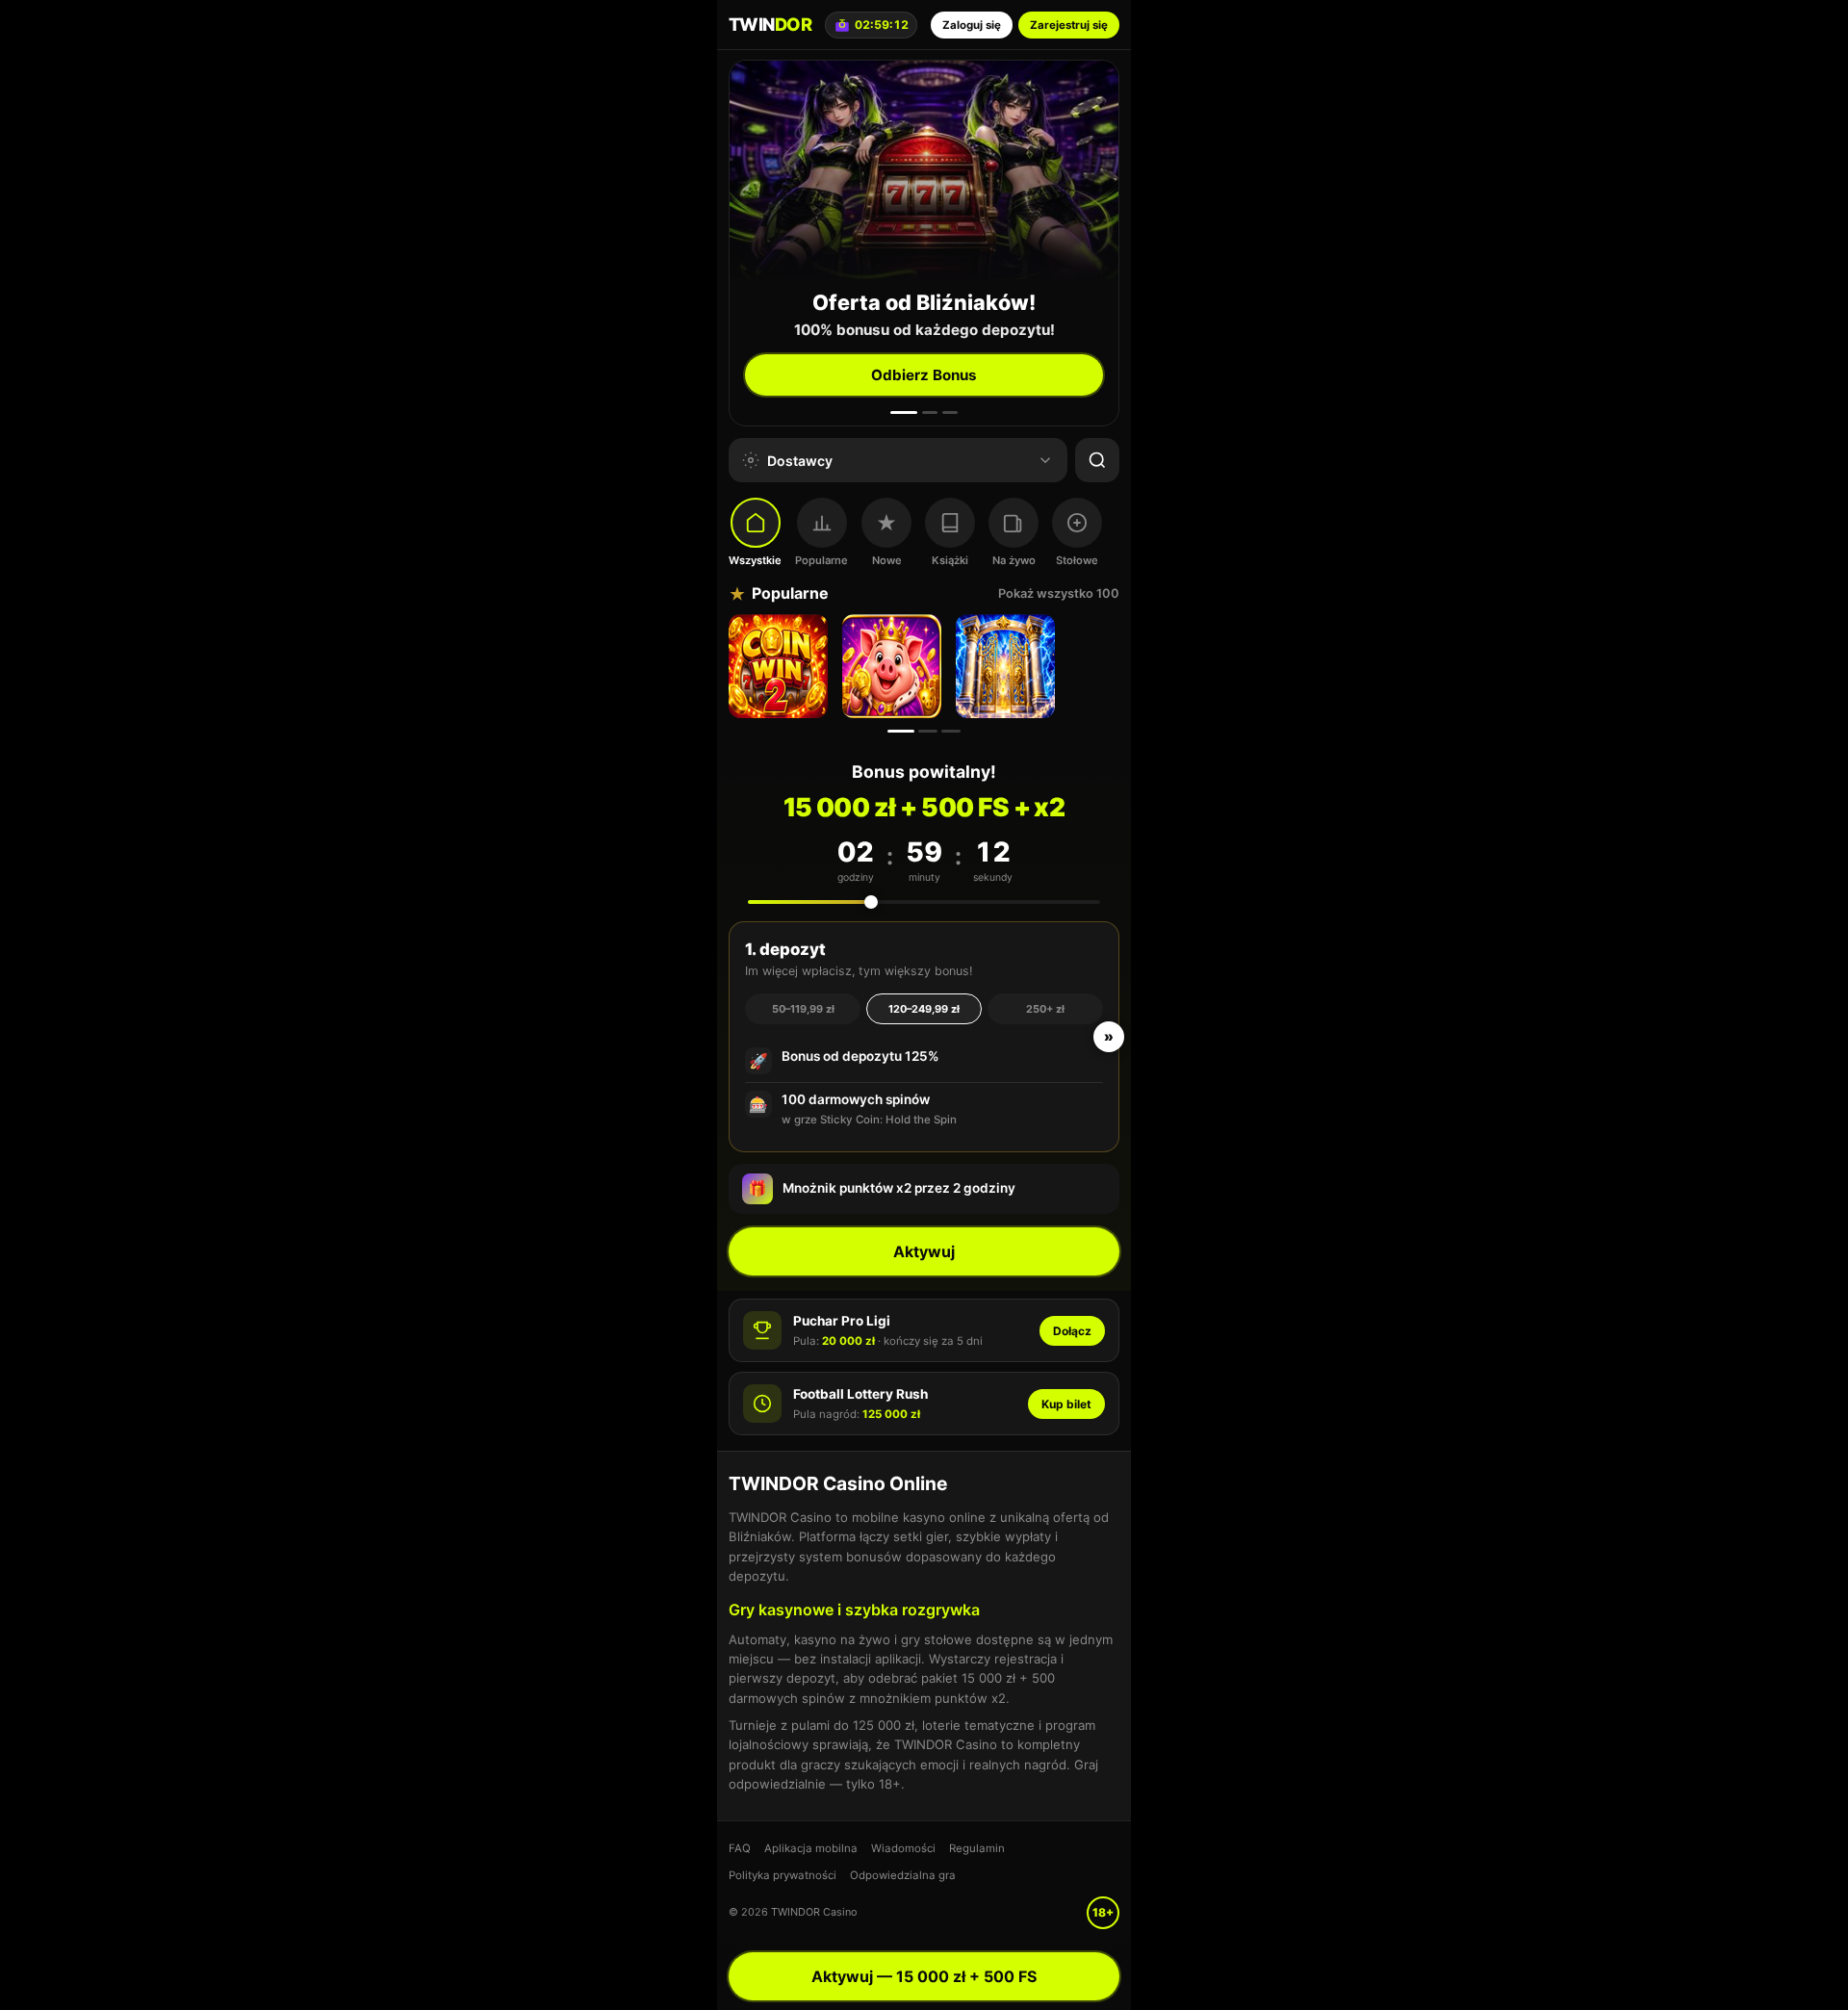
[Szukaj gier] (1097, 460)
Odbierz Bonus (924, 375)
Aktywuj (924, 1251)
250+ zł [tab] (1045, 1009)
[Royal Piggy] (894, 666)
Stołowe (1077, 560)
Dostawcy (800, 461)
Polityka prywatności (783, 1875)
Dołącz (1072, 1331)
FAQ (740, 1848)
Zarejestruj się (1069, 25)
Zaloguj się (972, 25)
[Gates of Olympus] (1008, 666)
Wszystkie (755, 560)
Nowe (887, 560)
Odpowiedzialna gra (903, 1875)
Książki (950, 560)
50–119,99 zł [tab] (803, 1009)
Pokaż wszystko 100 (1059, 593)
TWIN (770, 24)
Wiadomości (903, 1848)
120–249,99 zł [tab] (924, 1009)
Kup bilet (1066, 1404)
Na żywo (1014, 560)
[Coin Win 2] (781, 666)
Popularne (821, 560)
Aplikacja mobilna (811, 1848)
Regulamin (977, 1848)
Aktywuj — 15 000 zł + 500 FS (924, 1976)
